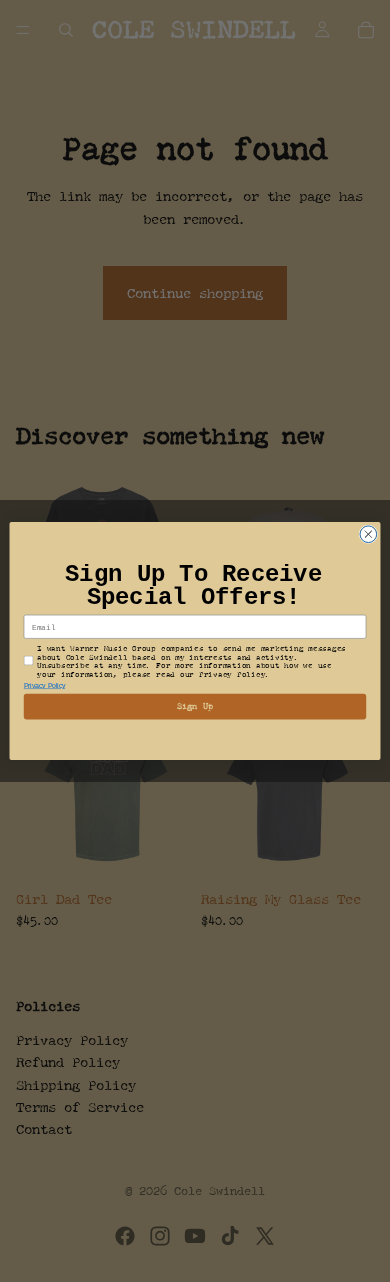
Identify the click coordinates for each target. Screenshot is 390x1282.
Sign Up (195, 706)
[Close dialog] (368, 534)
